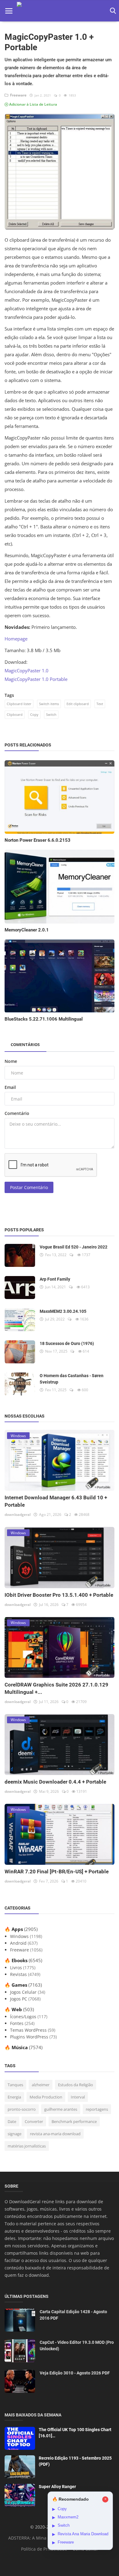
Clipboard (15, 714)
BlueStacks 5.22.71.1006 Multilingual (44, 1019)
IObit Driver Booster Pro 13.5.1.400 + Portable (59, 1595)
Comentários (25, 1044)
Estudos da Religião (76, 2085)
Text (100, 704)
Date (12, 2121)
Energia (14, 2097)
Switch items (49, 704)
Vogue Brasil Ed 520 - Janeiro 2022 (74, 1247)
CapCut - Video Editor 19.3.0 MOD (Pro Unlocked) (77, 2346)
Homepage (16, 639)
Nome (11, 1061)
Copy (34, 714)
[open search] (112, 11)
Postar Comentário (29, 1187)
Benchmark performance (74, 2121)
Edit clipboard (78, 704)
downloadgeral (18, 1515)
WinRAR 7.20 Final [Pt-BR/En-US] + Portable (57, 1872)
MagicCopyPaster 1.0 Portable (36, 679)
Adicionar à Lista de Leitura (33, 104)
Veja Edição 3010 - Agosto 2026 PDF (75, 2373)
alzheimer (41, 2085)
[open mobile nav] (9, 11)
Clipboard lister (19, 704)
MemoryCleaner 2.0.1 (27, 930)
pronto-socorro (22, 2109)
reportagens (97, 2109)
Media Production (46, 2097)
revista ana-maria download (55, 2134)
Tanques (15, 2085)
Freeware (17, 95)
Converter (34, 2121)
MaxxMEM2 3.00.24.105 (63, 1311)
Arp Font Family (55, 1279)
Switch (51, 714)
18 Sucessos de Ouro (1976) (67, 1343)
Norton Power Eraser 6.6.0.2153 (38, 840)
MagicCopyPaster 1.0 (27, 670)
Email (10, 1087)
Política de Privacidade (44, 2549)
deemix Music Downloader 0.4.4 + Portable (55, 1782)
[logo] (61, 11)
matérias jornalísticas (27, 2146)
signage (14, 2134)
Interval (78, 2097)
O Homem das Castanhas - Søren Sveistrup (72, 1379)
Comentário (17, 1113)
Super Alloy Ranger (57, 2487)
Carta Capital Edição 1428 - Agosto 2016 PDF (73, 2315)
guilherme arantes (61, 2109)
